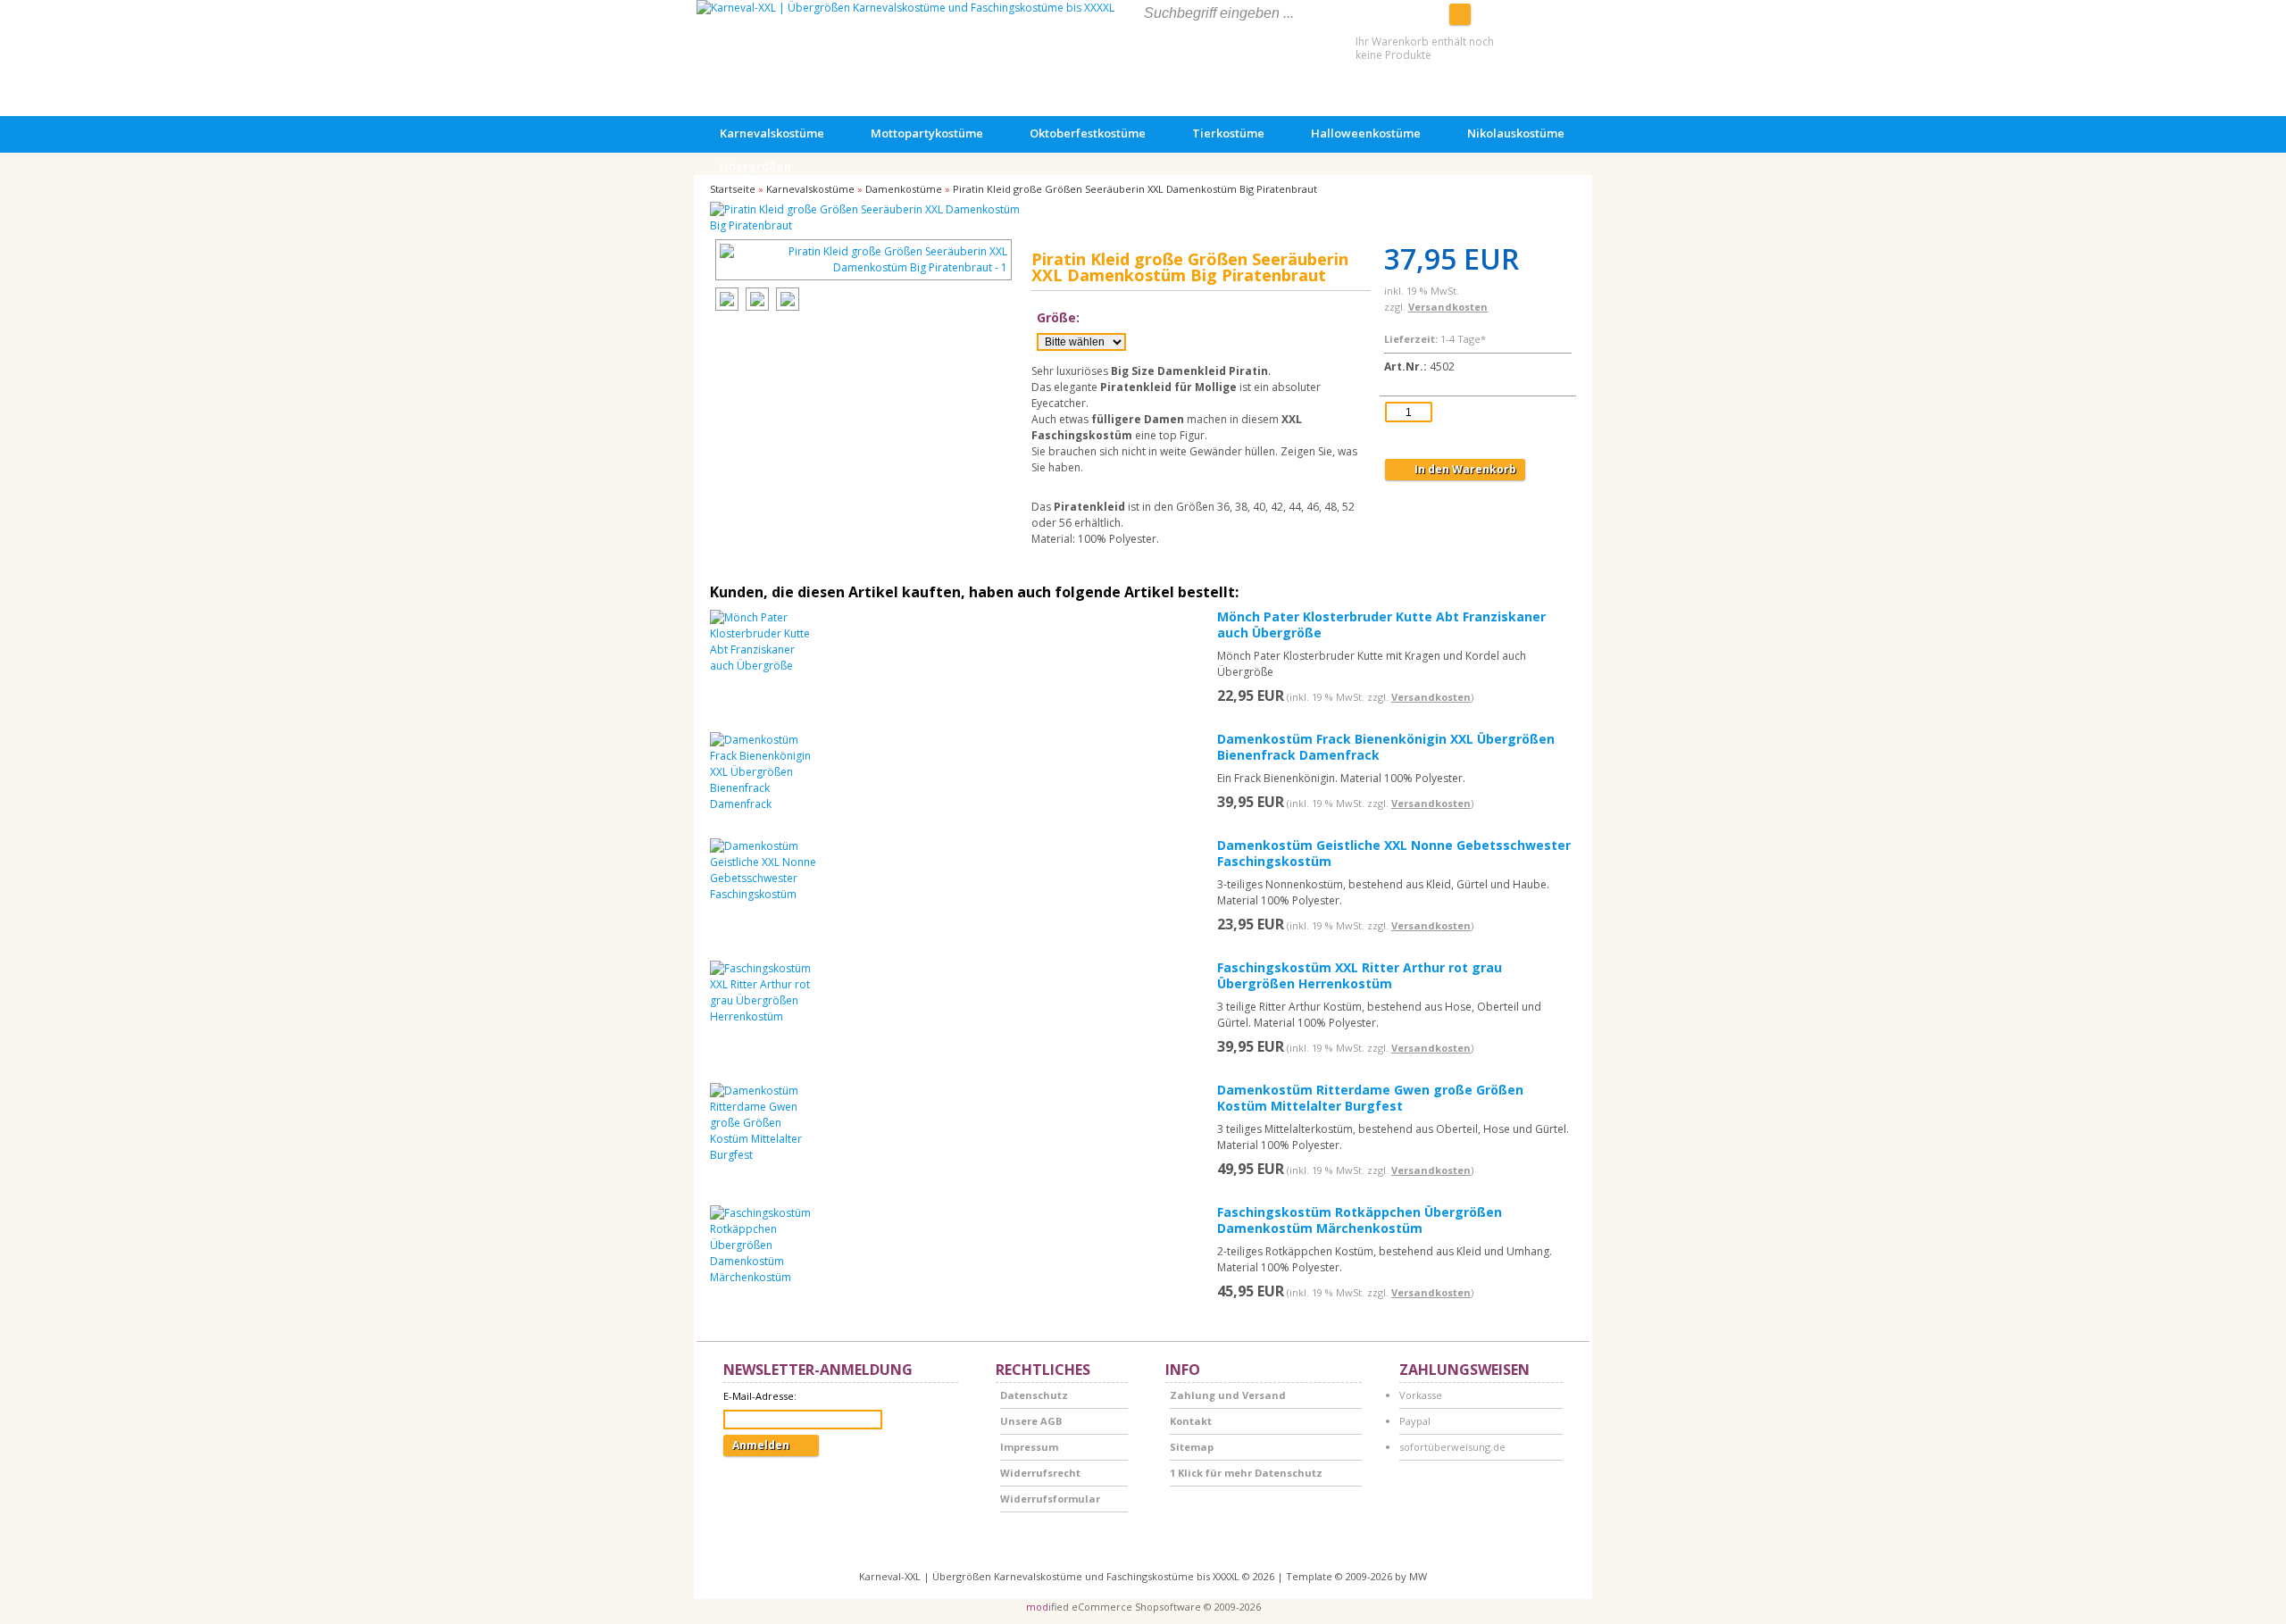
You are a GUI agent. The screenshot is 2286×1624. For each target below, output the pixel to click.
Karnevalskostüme (772, 133)
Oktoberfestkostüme (1088, 133)
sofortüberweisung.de (1452, 1447)
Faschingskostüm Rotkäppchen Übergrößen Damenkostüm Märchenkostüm (1360, 1220)
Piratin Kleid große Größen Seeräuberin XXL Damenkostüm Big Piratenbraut (1135, 189)
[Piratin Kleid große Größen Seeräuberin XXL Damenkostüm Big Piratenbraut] (866, 218)
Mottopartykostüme (927, 133)
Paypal (1415, 1421)
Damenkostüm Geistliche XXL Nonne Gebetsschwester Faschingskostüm (1394, 853)
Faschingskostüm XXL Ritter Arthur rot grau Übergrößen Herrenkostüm (1360, 975)
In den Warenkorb (1456, 469)
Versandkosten (1448, 307)
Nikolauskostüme (1516, 133)
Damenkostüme (904, 189)
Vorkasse (1421, 1395)
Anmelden (772, 1445)
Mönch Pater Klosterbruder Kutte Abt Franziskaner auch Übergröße (1381, 625)
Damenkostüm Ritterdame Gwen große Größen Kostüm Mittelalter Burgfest (1370, 1098)
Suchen (1460, 14)
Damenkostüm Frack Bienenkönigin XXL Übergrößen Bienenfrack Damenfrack (1386, 747)
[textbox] (1276, 13)
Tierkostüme (1228, 133)
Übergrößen (755, 166)
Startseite (733, 189)
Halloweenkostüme (1366, 133)
